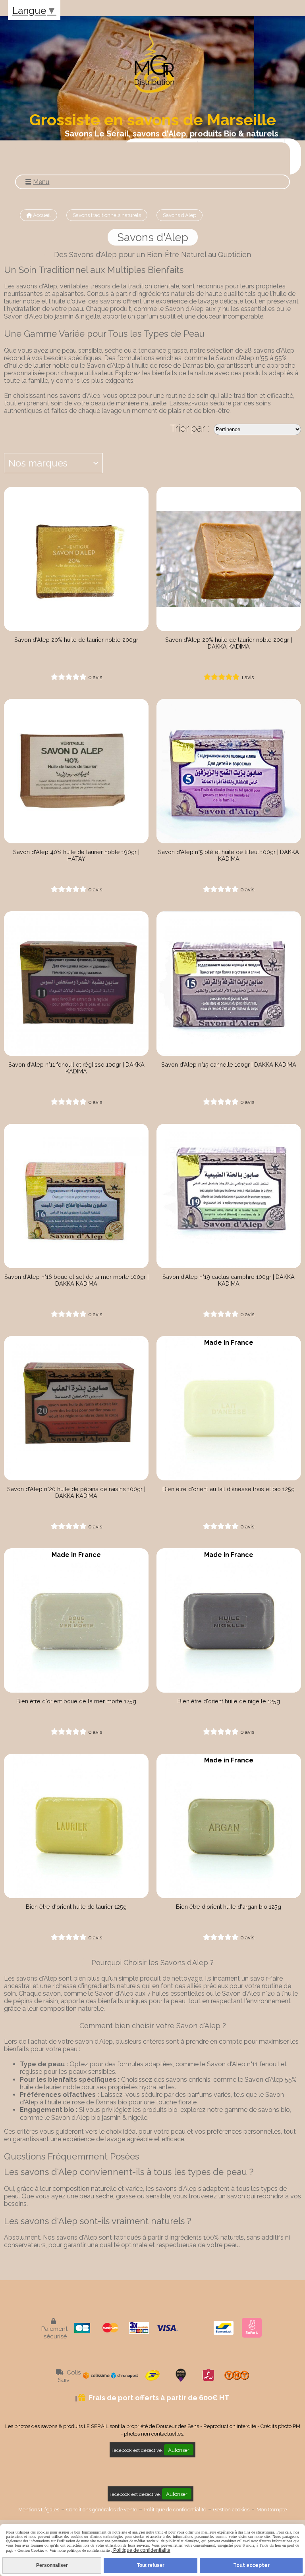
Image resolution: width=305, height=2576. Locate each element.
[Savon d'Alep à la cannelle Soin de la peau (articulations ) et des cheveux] (229, 983)
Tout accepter (251, 2565)
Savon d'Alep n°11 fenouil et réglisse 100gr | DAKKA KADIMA (76, 1068)
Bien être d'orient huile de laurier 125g (76, 1907)
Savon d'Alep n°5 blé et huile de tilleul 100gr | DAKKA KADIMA (229, 855)
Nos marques (38, 463)
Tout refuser (151, 2565)
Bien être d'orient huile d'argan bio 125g (229, 1907)
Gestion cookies (231, 2510)
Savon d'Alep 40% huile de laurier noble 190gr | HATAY (76, 855)
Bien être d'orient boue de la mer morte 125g (76, 1701)
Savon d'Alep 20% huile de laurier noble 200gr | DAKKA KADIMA (229, 643)
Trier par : (190, 428)
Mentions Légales (39, 2510)
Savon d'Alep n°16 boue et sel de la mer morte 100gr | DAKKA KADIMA (76, 1280)
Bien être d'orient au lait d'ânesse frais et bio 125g (229, 1489)
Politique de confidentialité (175, 2510)
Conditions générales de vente (102, 2510)
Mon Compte (272, 2510)
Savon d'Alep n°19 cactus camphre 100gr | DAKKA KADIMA (229, 1280)
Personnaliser (52, 2565)
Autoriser (179, 2450)
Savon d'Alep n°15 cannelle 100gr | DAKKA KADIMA (229, 1064)
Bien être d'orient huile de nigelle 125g (229, 1701)
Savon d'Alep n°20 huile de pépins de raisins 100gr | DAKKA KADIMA (76, 1492)
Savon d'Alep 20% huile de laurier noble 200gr (76, 640)
